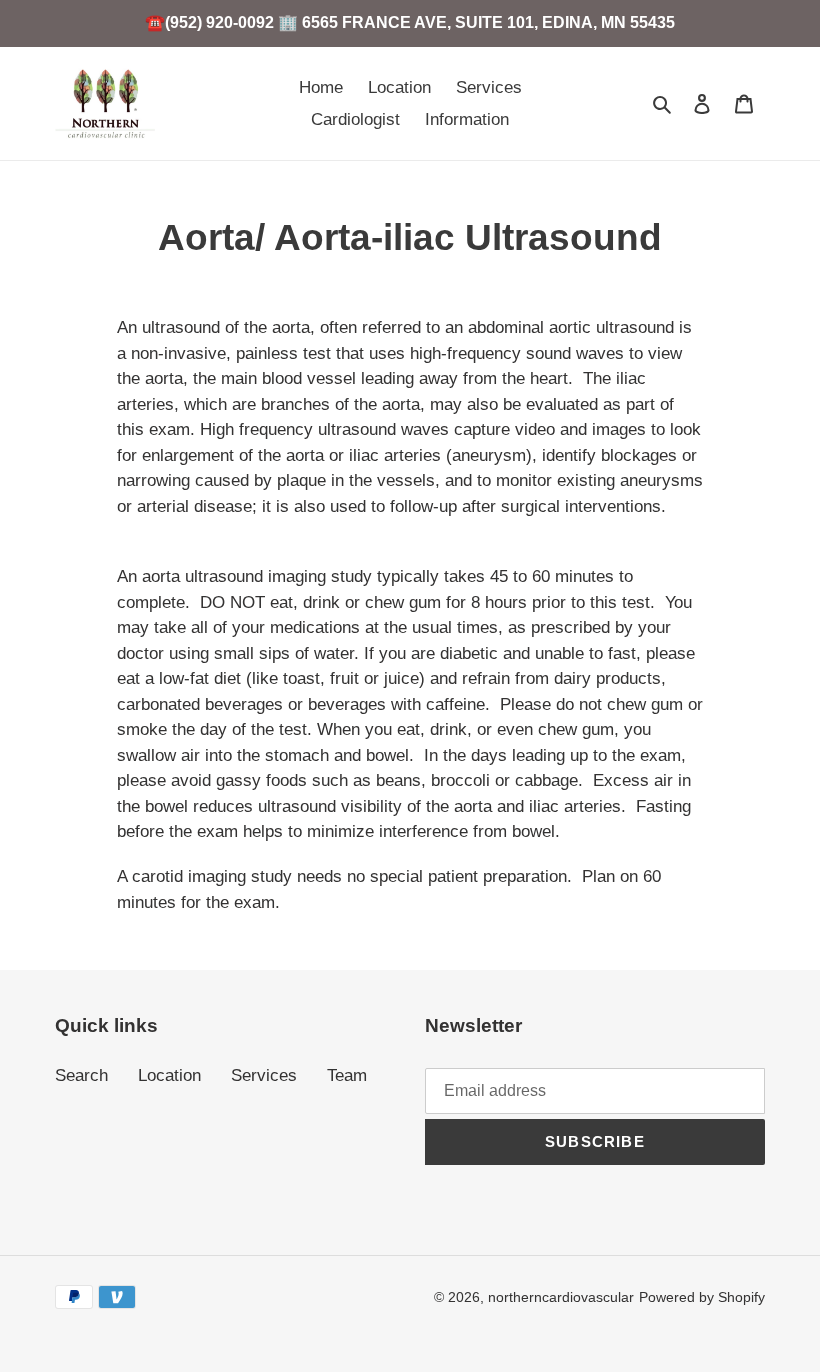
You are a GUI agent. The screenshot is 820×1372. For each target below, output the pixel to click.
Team (347, 1075)
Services (264, 1075)
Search (81, 1075)
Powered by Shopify (702, 1297)
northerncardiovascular (561, 1297)
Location (169, 1075)
